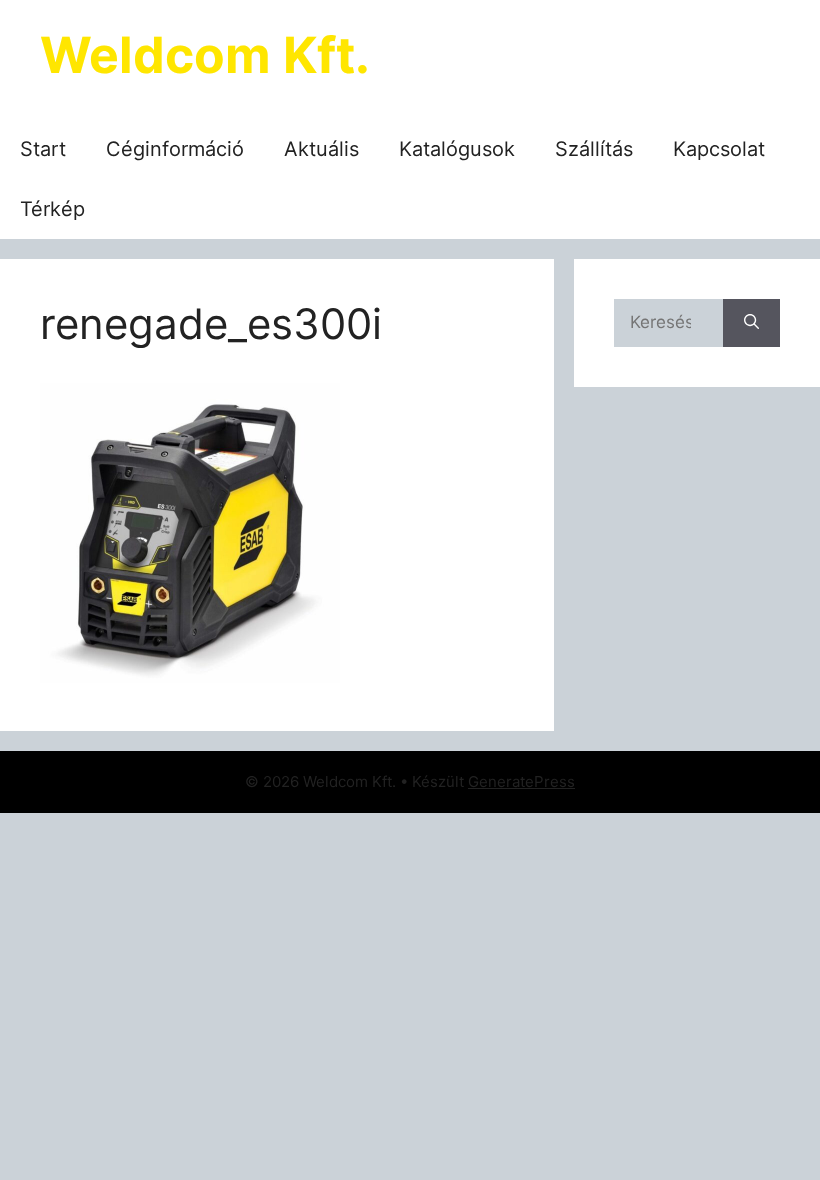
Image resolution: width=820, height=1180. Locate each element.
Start (43, 149)
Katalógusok (457, 149)
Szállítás (594, 149)
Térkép (52, 209)
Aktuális (321, 149)
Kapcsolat (719, 149)
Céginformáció (175, 149)
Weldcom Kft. (205, 55)
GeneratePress (521, 781)
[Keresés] (751, 323)
